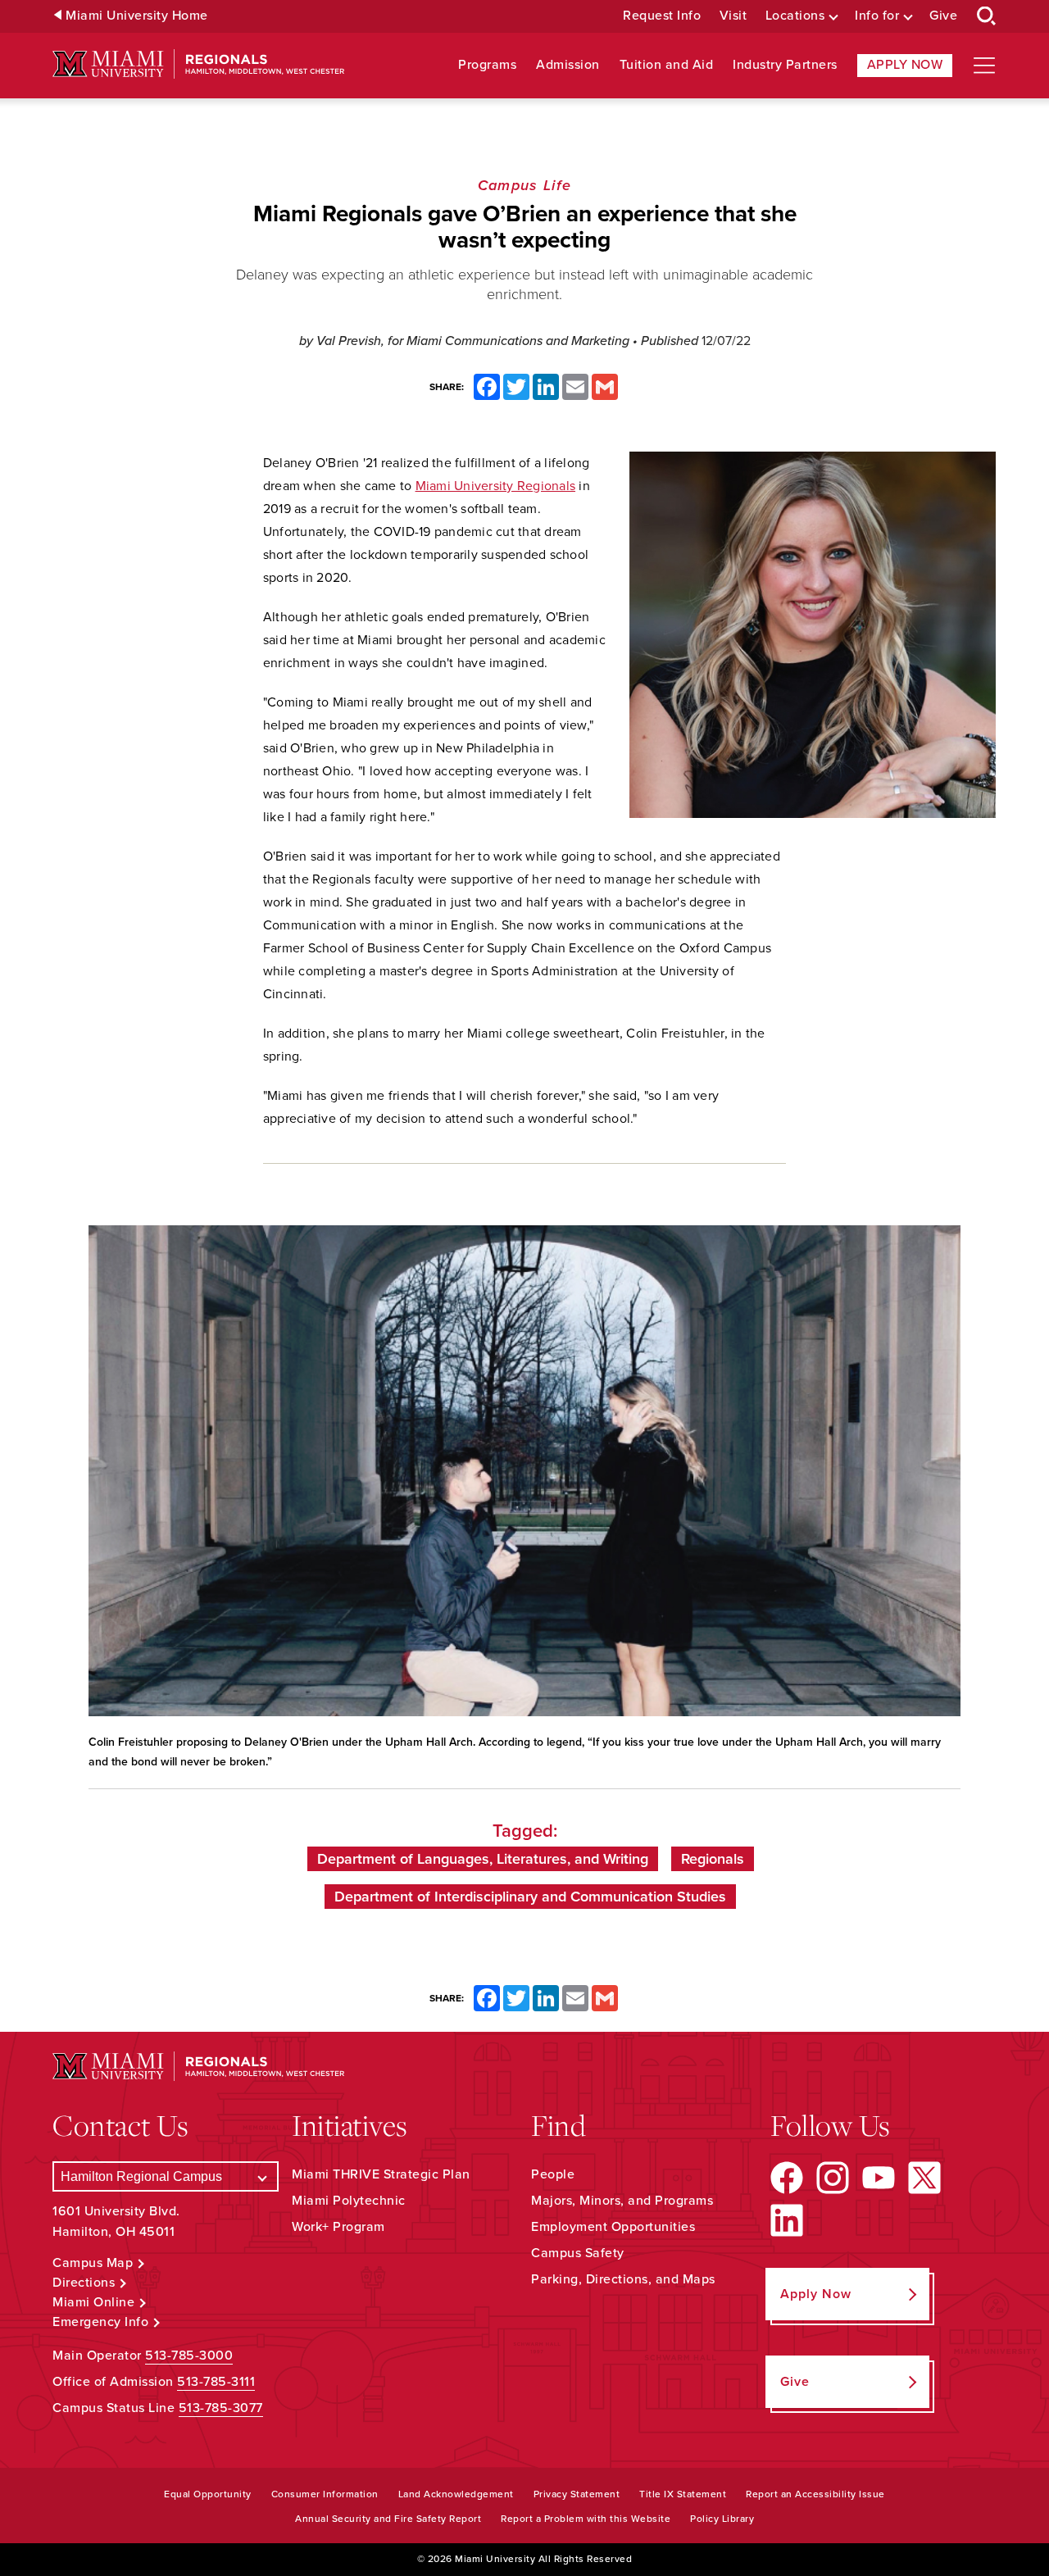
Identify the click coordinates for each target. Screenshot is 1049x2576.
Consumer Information (325, 2494)
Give (943, 16)
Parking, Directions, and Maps (623, 2279)
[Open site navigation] (984, 66)
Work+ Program (338, 2227)
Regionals (713, 1859)
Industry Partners (785, 65)
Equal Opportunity (208, 2494)
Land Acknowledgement (456, 2494)
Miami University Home (137, 16)
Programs (487, 65)
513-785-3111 (216, 2382)
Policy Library (722, 2519)
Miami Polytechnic (349, 2201)
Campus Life (524, 185)
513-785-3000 (189, 2356)
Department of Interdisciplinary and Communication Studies (530, 1897)
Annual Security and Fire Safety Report (388, 2519)
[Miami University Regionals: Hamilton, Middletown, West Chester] (198, 64)
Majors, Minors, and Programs (622, 2201)
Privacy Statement (577, 2494)
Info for (877, 16)
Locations (795, 16)
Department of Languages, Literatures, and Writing (483, 1859)
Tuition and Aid (667, 65)
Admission (568, 65)
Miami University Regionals (496, 486)
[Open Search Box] (987, 16)
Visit (733, 16)
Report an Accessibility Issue (815, 2494)
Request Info (662, 16)
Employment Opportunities (613, 2227)
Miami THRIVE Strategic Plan (381, 2174)
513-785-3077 (221, 2408)
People (553, 2174)
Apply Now (905, 65)
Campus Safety (578, 2253)
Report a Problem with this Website (586, 2519)
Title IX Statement (683, 2494)
